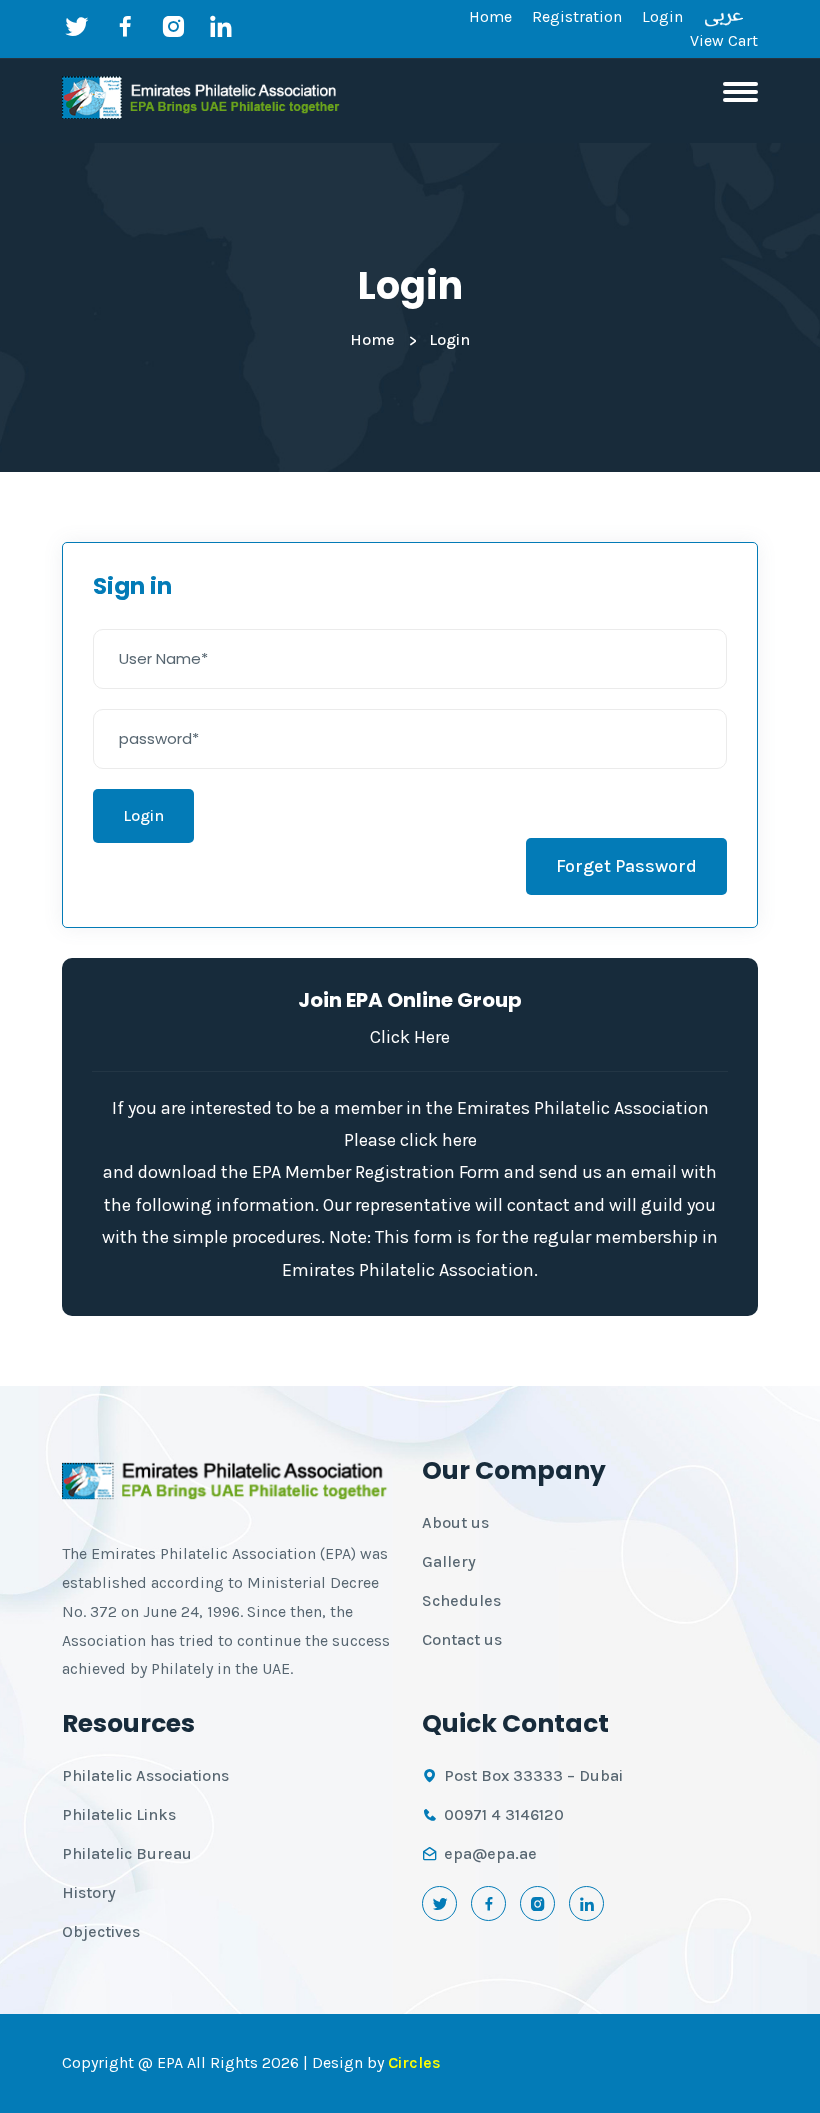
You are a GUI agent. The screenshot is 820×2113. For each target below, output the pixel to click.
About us (455, 1522)
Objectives (101, 1931)
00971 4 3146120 (504, 1814)
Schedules (461, 1600)
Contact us (462, 1639)
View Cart (724, 40)
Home (490, 16)
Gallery (449, 1561)
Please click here (410, 1140)
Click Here (410, 1037)
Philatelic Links (119, 1814)
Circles (414, 2062)
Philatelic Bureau (127, 1853)
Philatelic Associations (145, 1775)
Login (662, 16)
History (89, 1892)
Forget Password (626, 866)
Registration (577, 16)
